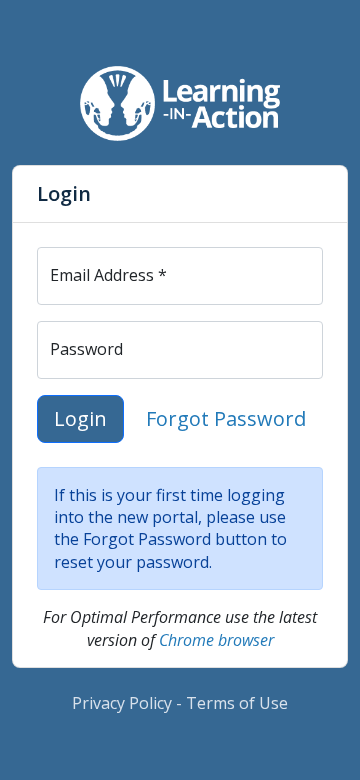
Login (80, 418)
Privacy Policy (122, 703)
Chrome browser (216, 640)
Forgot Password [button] (226, 418)
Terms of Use (237, 703)
